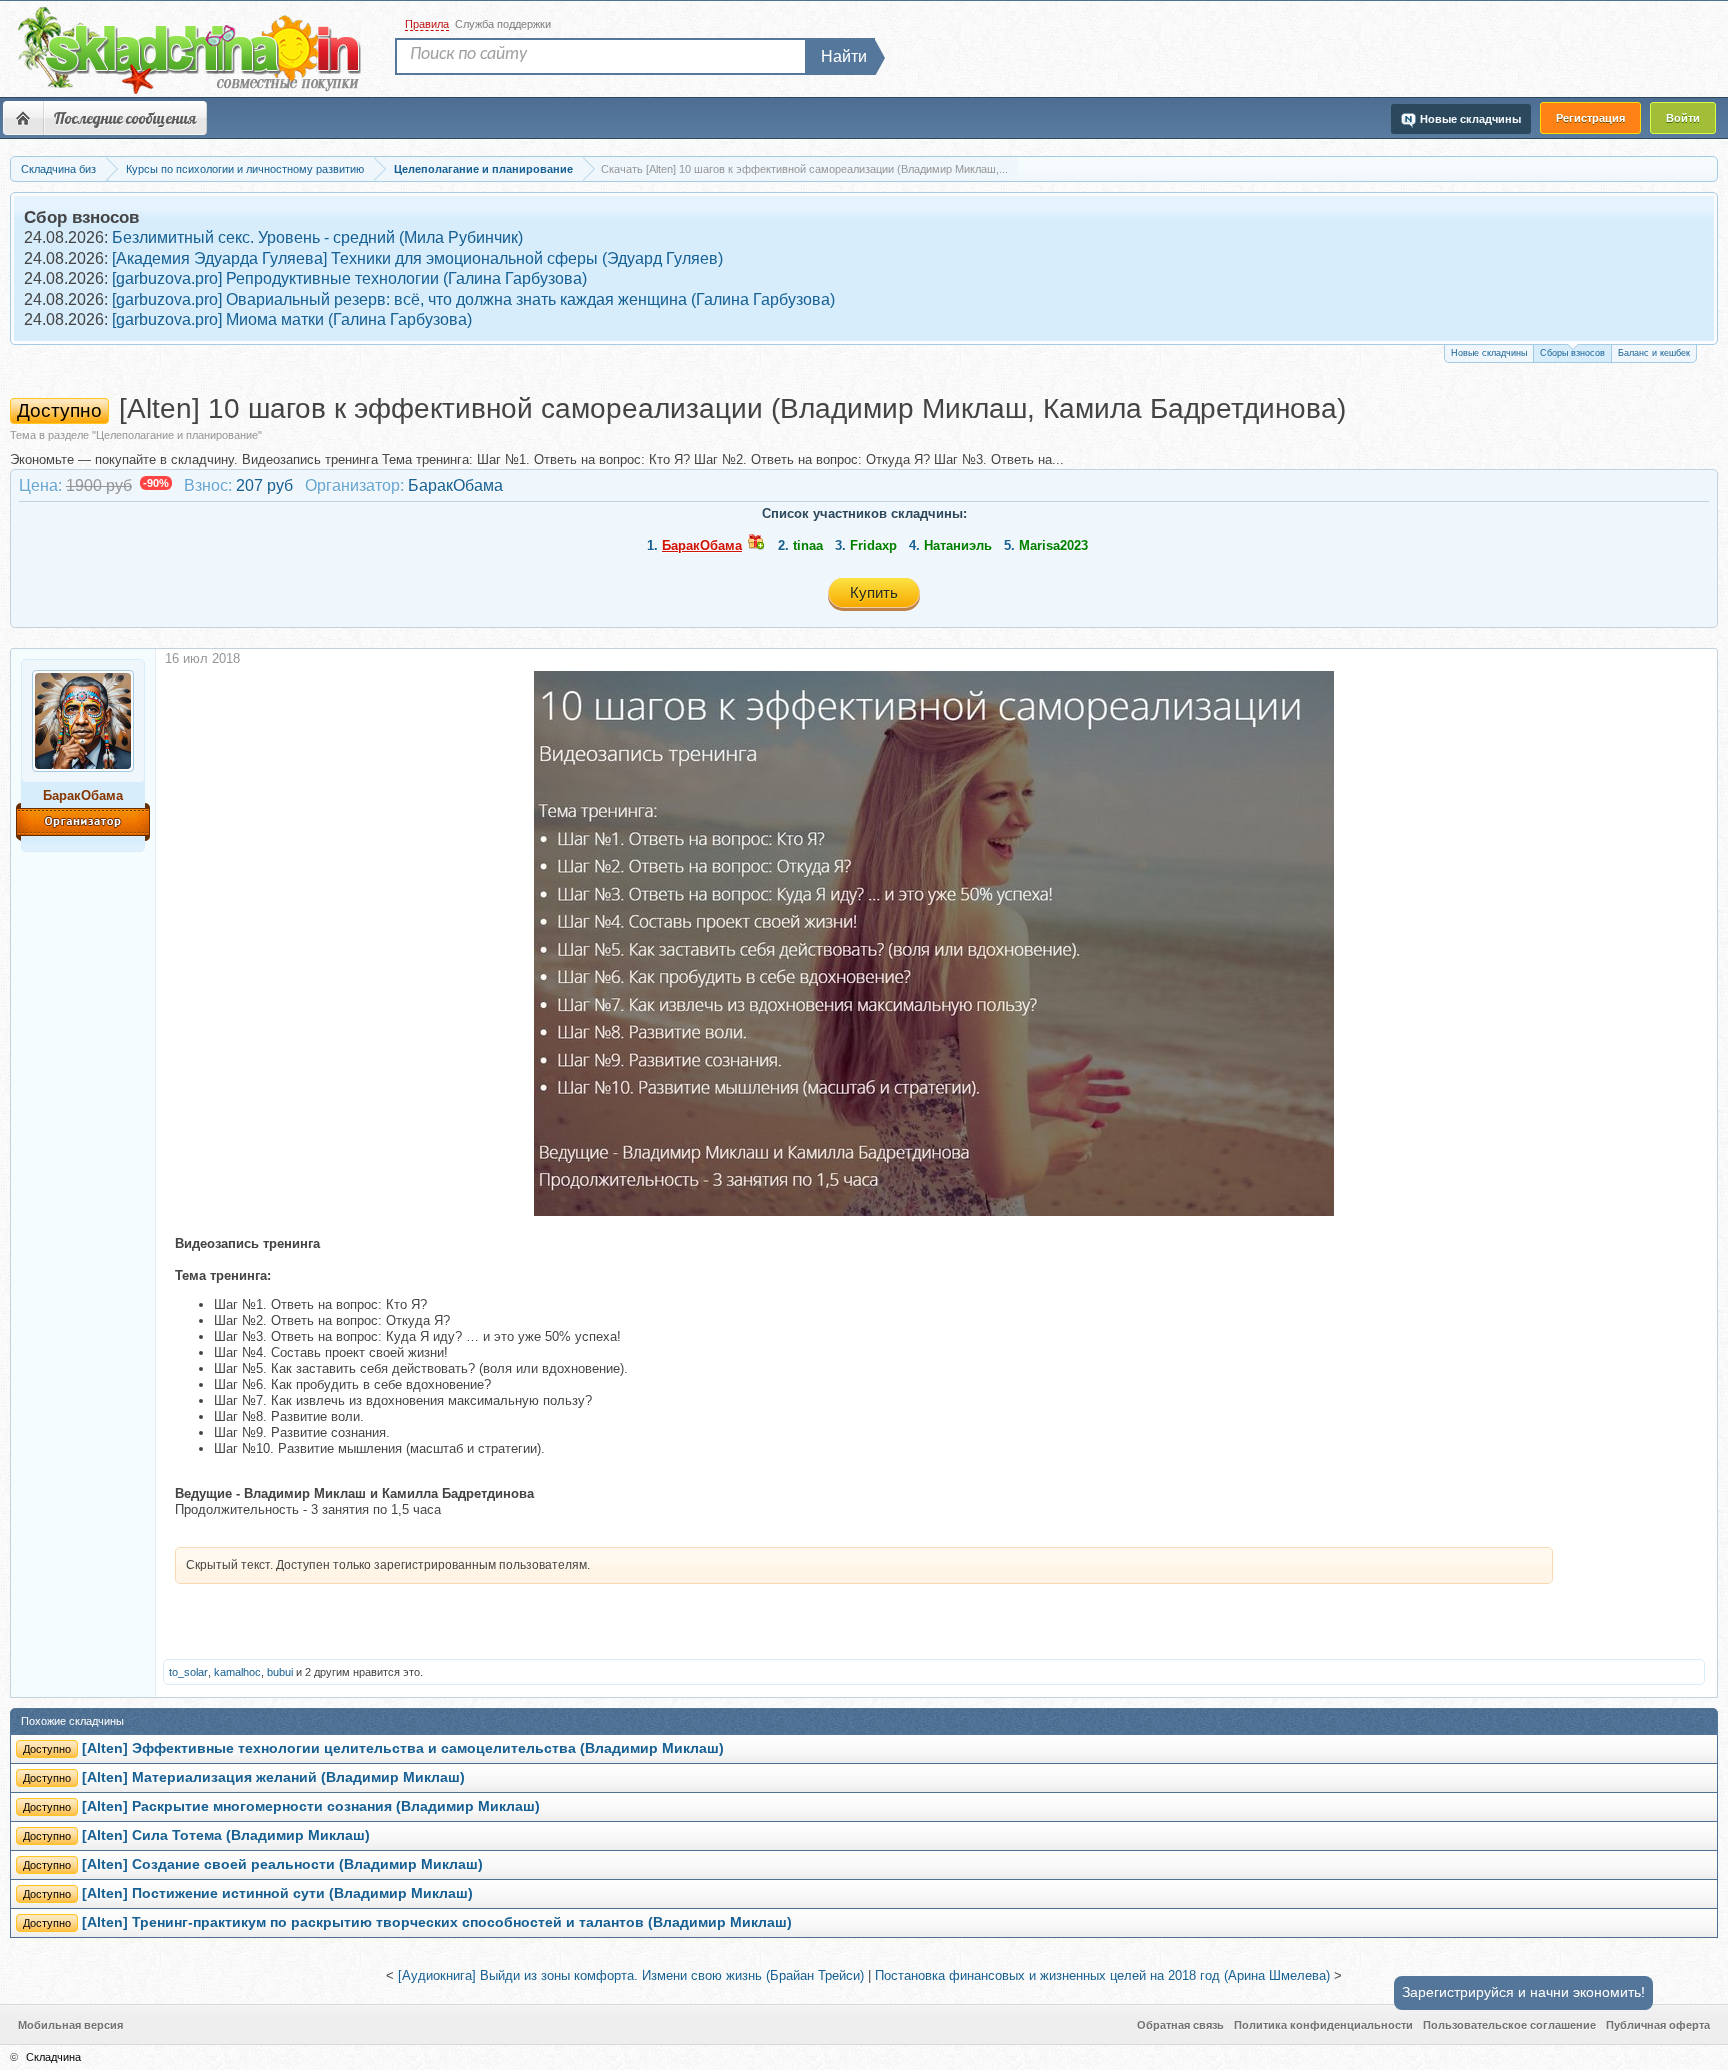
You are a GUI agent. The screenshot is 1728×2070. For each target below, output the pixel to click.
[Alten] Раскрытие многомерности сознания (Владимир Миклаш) (311, 1806)
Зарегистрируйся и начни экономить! (1523, 1992)
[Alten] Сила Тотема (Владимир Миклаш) (226, 1835)
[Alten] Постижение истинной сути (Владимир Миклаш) (277, 1893)
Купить (874, 592)
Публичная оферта (1658, 2025)
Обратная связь (1180, 2025)
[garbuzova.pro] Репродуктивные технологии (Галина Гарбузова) (349, 278)
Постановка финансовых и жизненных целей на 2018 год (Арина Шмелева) (1102, 1975)
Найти (844, 56)
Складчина (53, 2057)
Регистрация (1590, 118)
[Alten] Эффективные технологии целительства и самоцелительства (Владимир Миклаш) (403, 1748)
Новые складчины (1489, 353)
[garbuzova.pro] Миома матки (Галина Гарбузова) (292, 319)
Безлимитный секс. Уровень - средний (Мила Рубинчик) (317, 237)
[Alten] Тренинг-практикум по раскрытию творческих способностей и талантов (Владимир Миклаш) (437, 1922)
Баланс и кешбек (1654, 353)
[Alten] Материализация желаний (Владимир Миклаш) (273, 1777)
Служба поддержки (503, 24)
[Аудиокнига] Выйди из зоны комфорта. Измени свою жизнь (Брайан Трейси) (631, 1975)
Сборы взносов (1572, 353)
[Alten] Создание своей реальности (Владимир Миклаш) (282, 1864)
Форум (23, 118)
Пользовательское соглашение (1509, 2025)
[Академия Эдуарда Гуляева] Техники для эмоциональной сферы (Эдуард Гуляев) (417, 258)
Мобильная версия (70, 2025)
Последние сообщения (125, 118)
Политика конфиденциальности (1323, 2025)
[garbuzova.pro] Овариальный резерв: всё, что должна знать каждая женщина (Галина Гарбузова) (473, 299)
